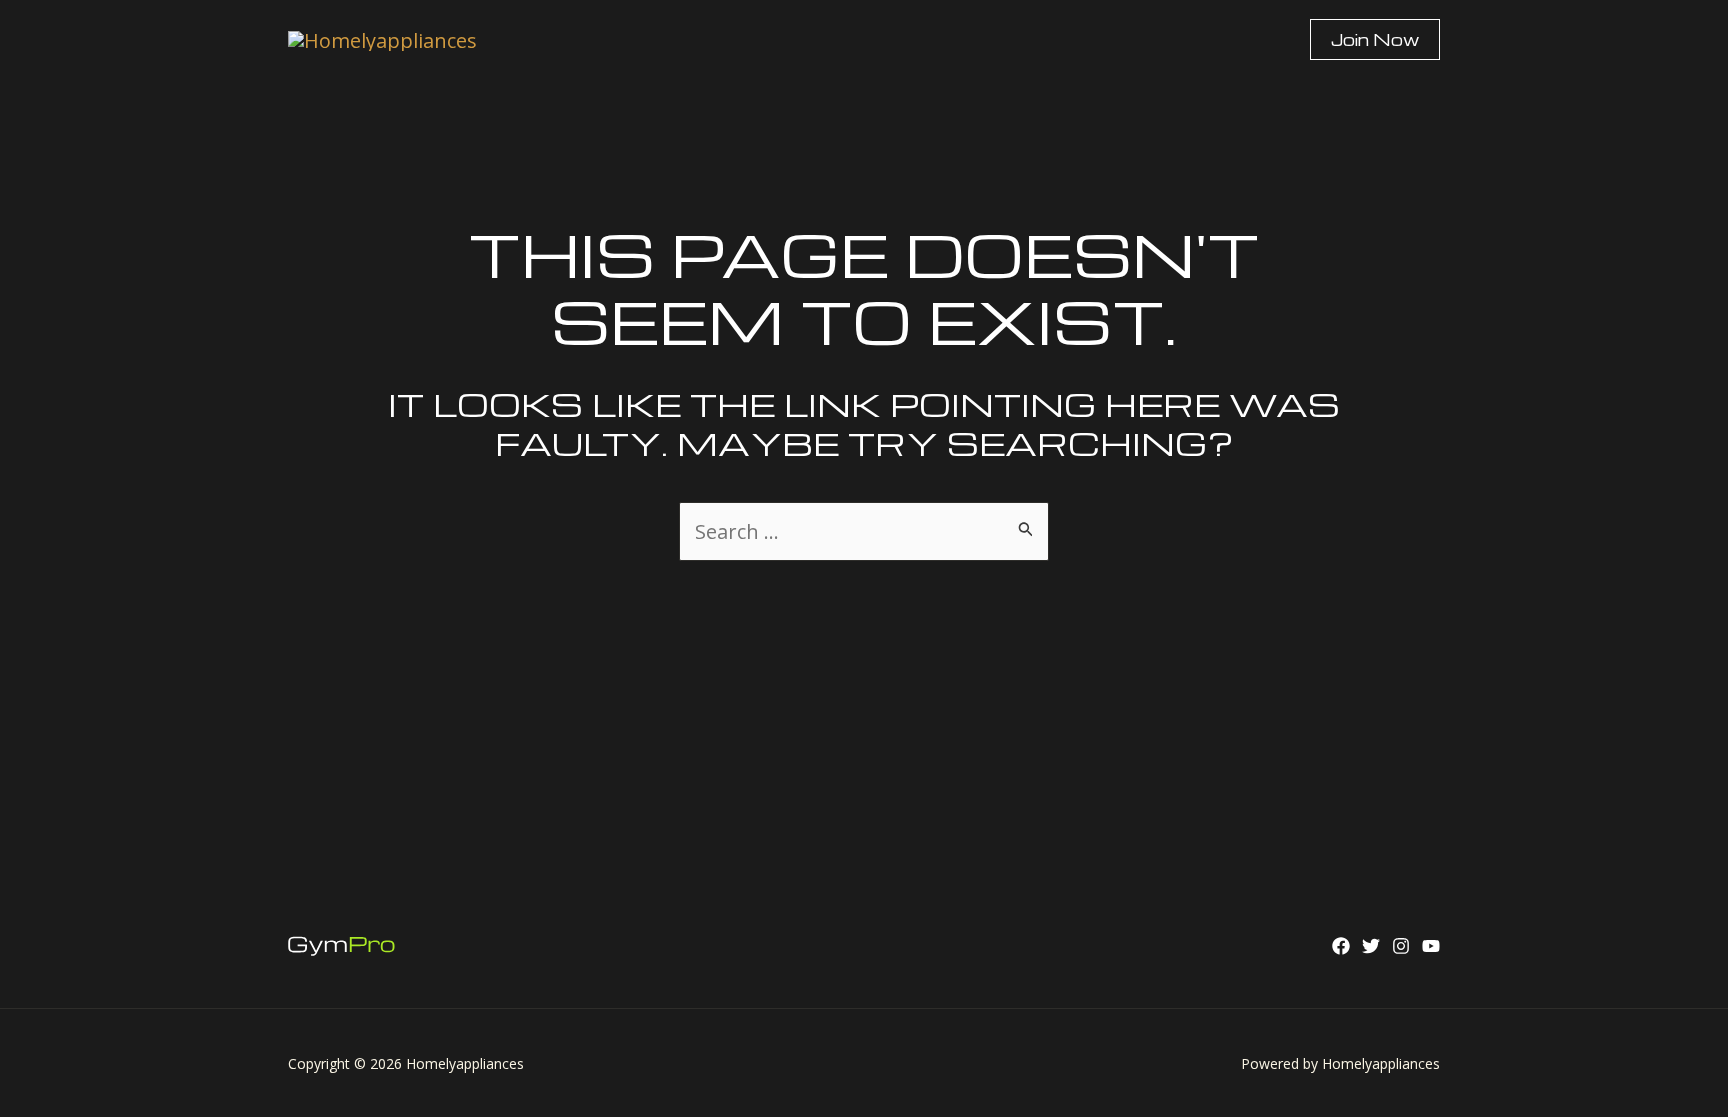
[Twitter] (1371, 946)
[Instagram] (1401, 946)
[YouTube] (1431, 946)
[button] (1375, 39)
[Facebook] (1341, 946)
